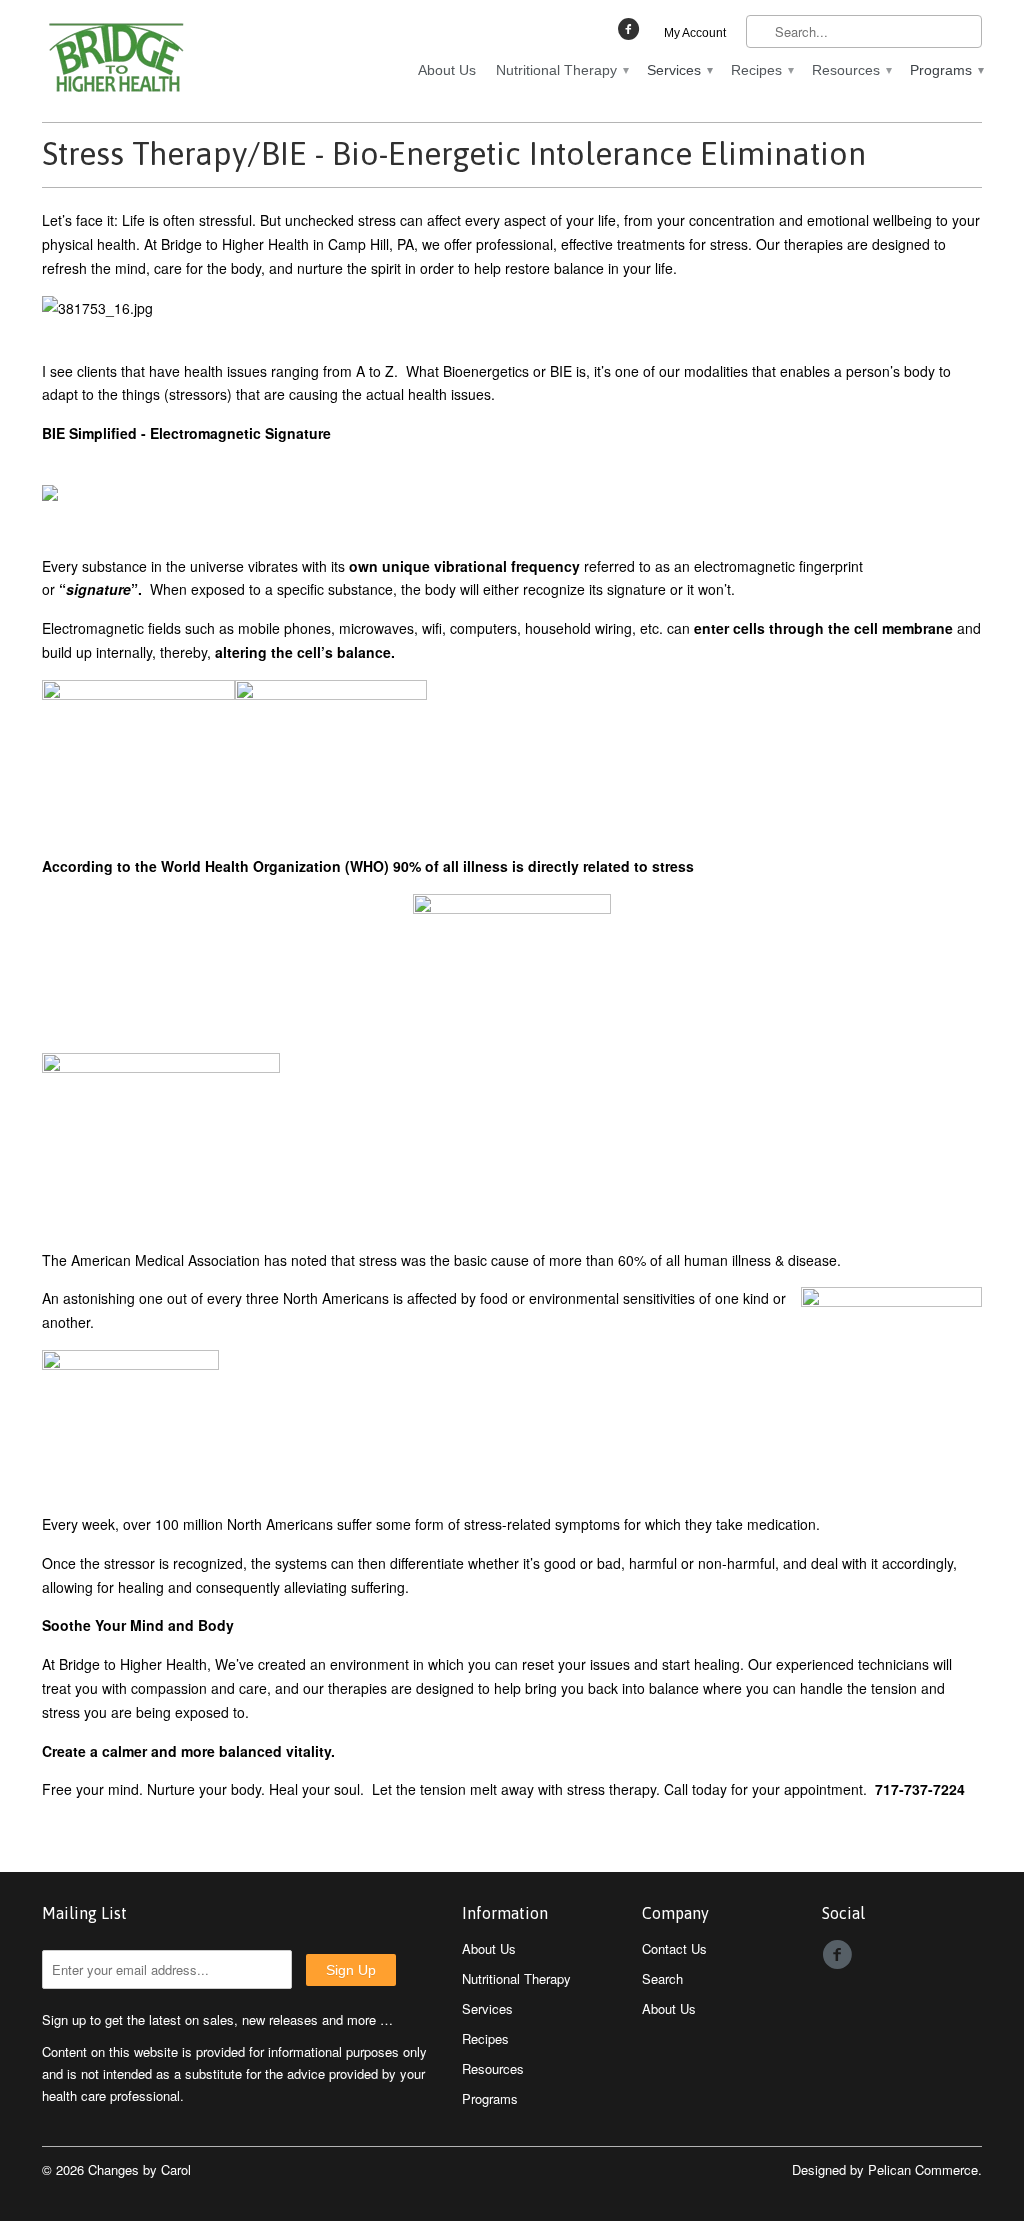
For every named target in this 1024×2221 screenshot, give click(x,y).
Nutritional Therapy (561, 70)
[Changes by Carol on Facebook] (631, 34)
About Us (447, 70)
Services (679, 70)
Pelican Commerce (923, 2169)
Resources (851, 70)
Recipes (761, 70)
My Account (695, 33)
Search (662, 1978)
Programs (946, 70)
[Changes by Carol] (192, 61)
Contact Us (674, 1948)
